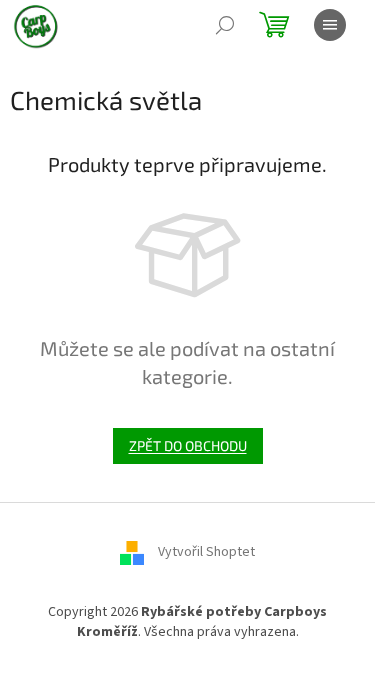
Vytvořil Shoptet (206, 553)
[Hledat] (225, 25)
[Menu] (330, 25)
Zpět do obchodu (188, 445)
